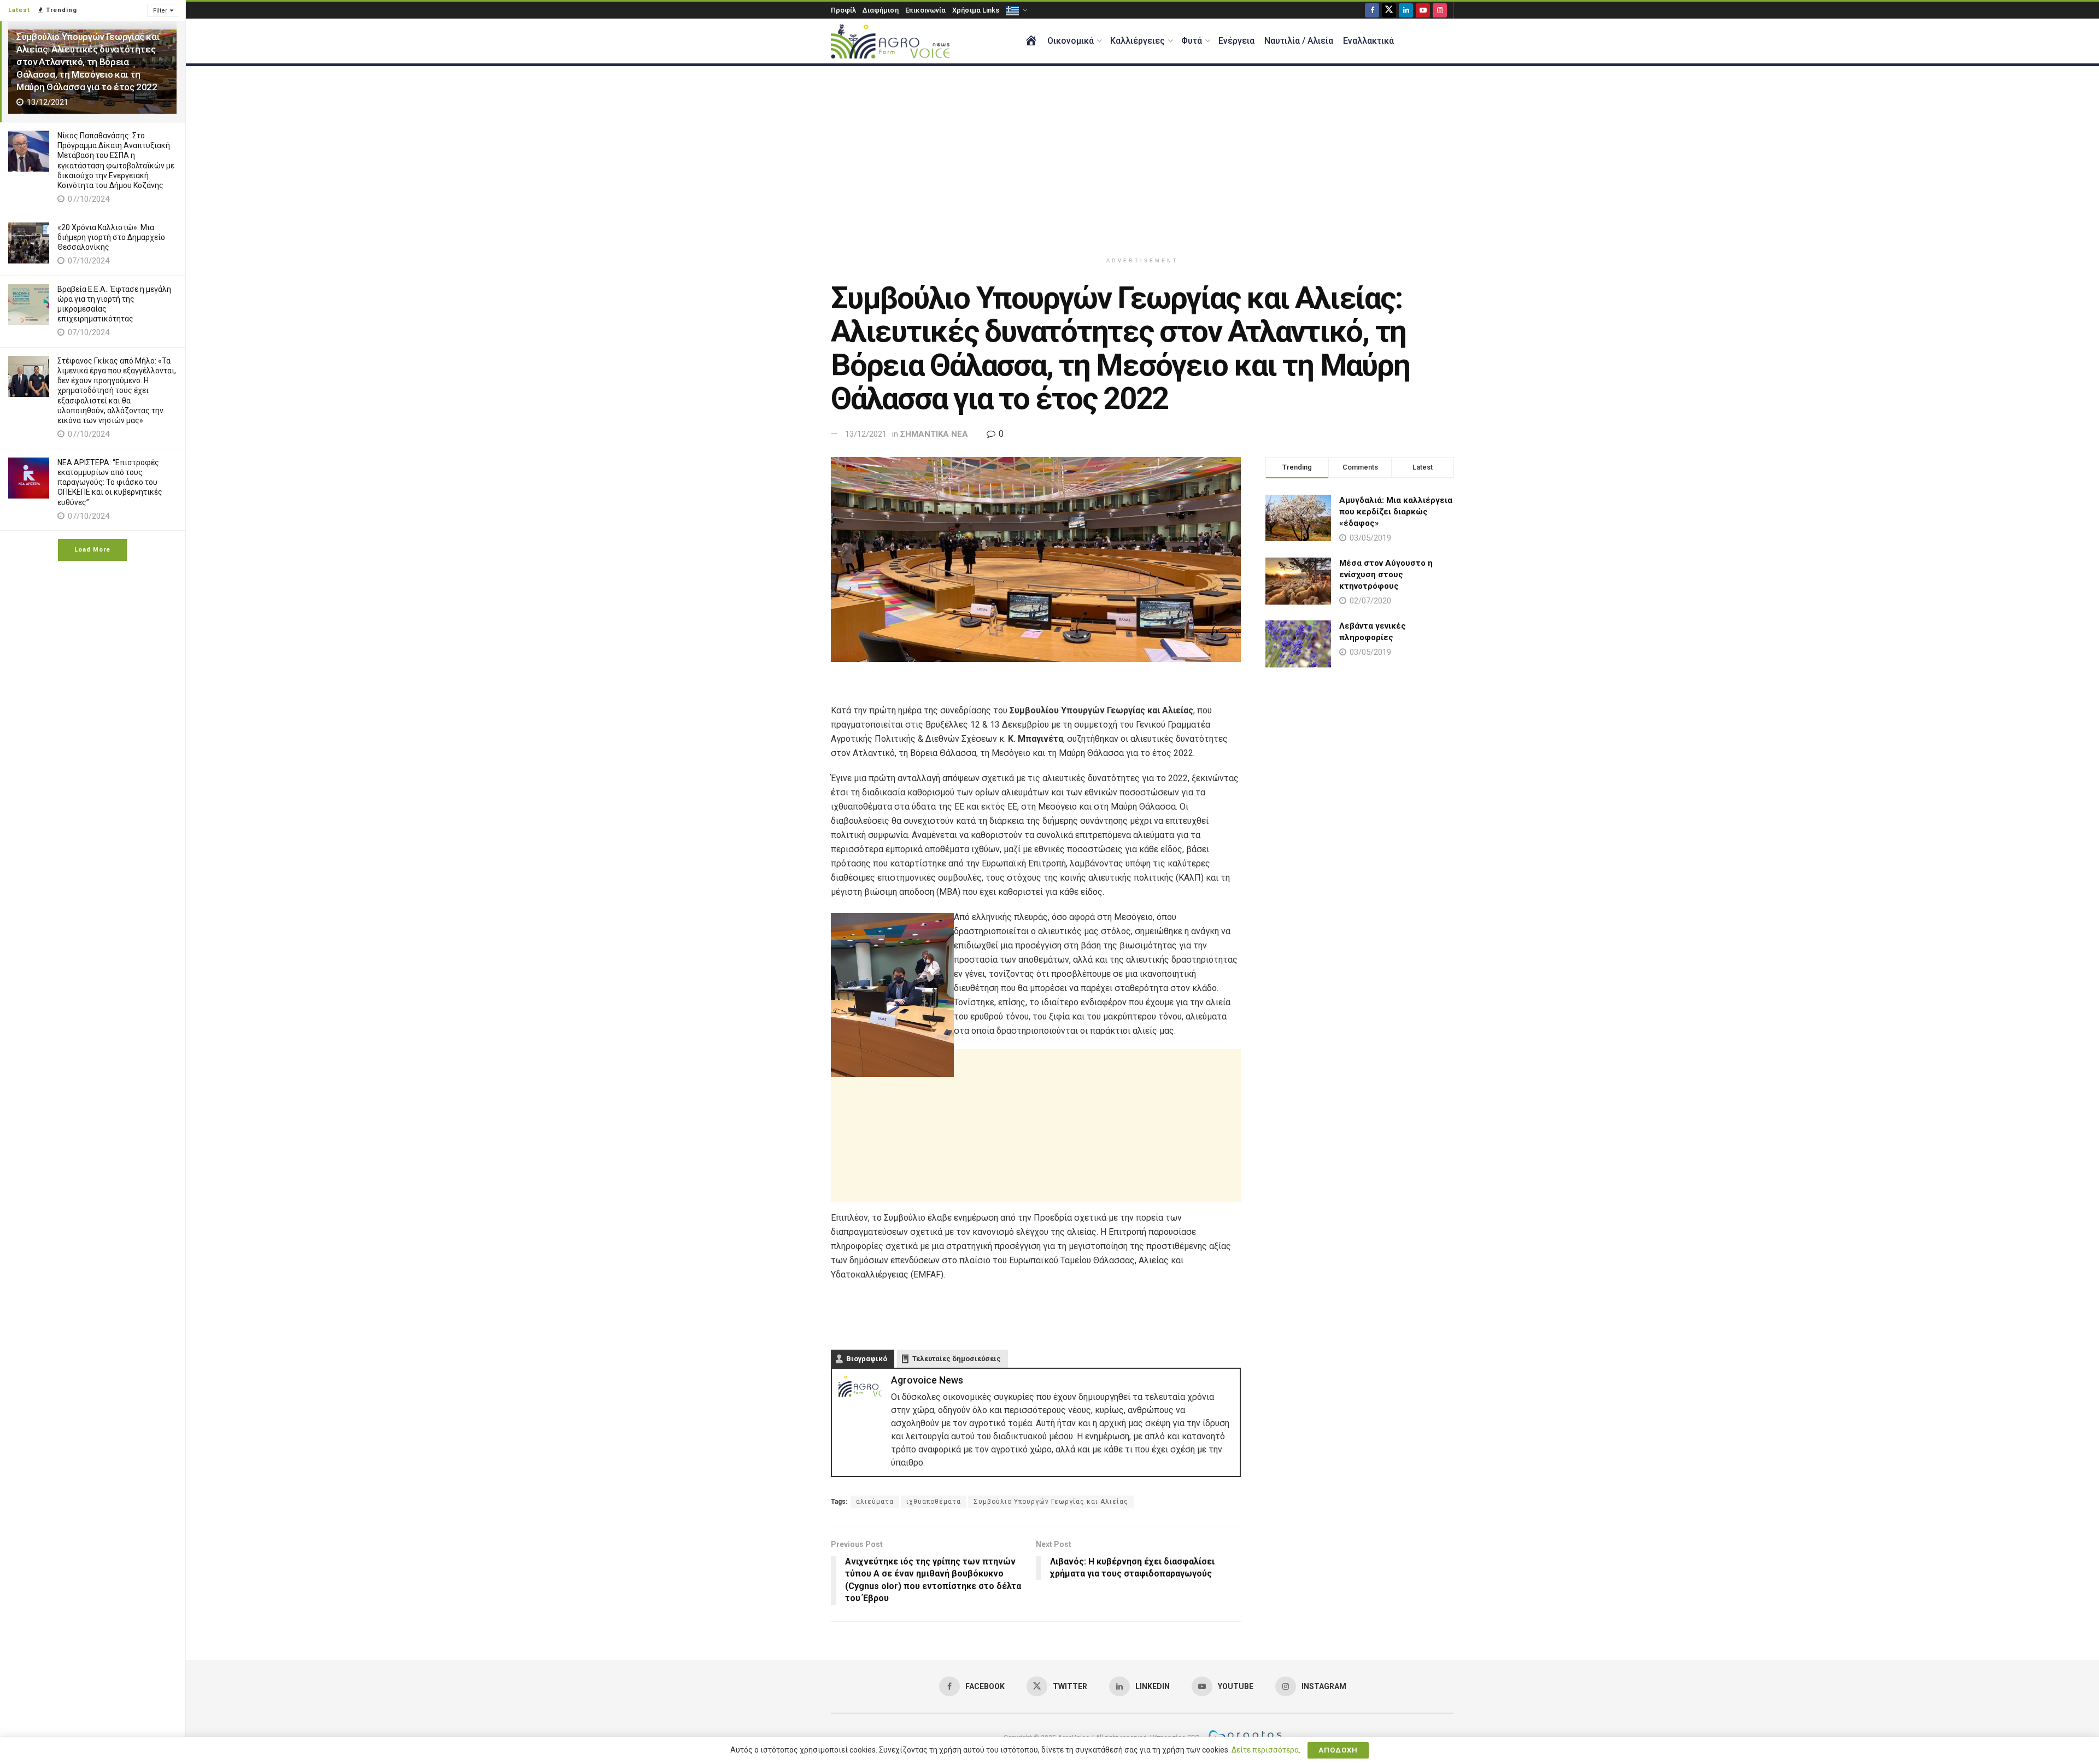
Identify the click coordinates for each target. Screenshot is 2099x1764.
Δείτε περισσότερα (1265, 1750)
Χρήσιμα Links (976, 10)
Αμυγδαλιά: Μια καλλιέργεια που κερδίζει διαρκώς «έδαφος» (1396, 512)
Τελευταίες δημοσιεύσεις (957, 1359)
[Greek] (1016, 10)
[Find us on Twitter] (1389, 10)
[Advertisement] (1142, 159)
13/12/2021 (866, 434)
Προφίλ (843, 10)
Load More (92, 550)
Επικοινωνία (925, 10)
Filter (160, 11)
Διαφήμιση (881, 10)
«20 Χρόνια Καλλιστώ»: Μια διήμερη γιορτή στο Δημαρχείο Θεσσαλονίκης (111, 237)
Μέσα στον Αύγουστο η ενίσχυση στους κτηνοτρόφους (1386, 575)
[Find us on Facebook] (1372, 10)
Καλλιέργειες (1138, 41)
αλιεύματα (875, 1502)
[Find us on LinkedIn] (1406, 10)
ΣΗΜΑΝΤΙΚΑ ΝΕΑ (934, 434)
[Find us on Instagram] (1440, 10)
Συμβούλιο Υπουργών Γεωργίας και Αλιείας (1051, 1502)
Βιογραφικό (867, 1359)
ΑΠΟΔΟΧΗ (1338, 1750)
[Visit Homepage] (890, 41)
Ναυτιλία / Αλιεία (1299, 41)
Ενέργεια (1236, 41)
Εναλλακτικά (1368, 41)
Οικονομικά (1071, 41)
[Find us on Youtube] (1423, 10)
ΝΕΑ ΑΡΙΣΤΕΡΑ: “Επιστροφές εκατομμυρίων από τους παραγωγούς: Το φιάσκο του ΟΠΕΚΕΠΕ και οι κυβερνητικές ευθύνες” (110, 482)
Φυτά (1192, 41)
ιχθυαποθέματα (934, 1502)
